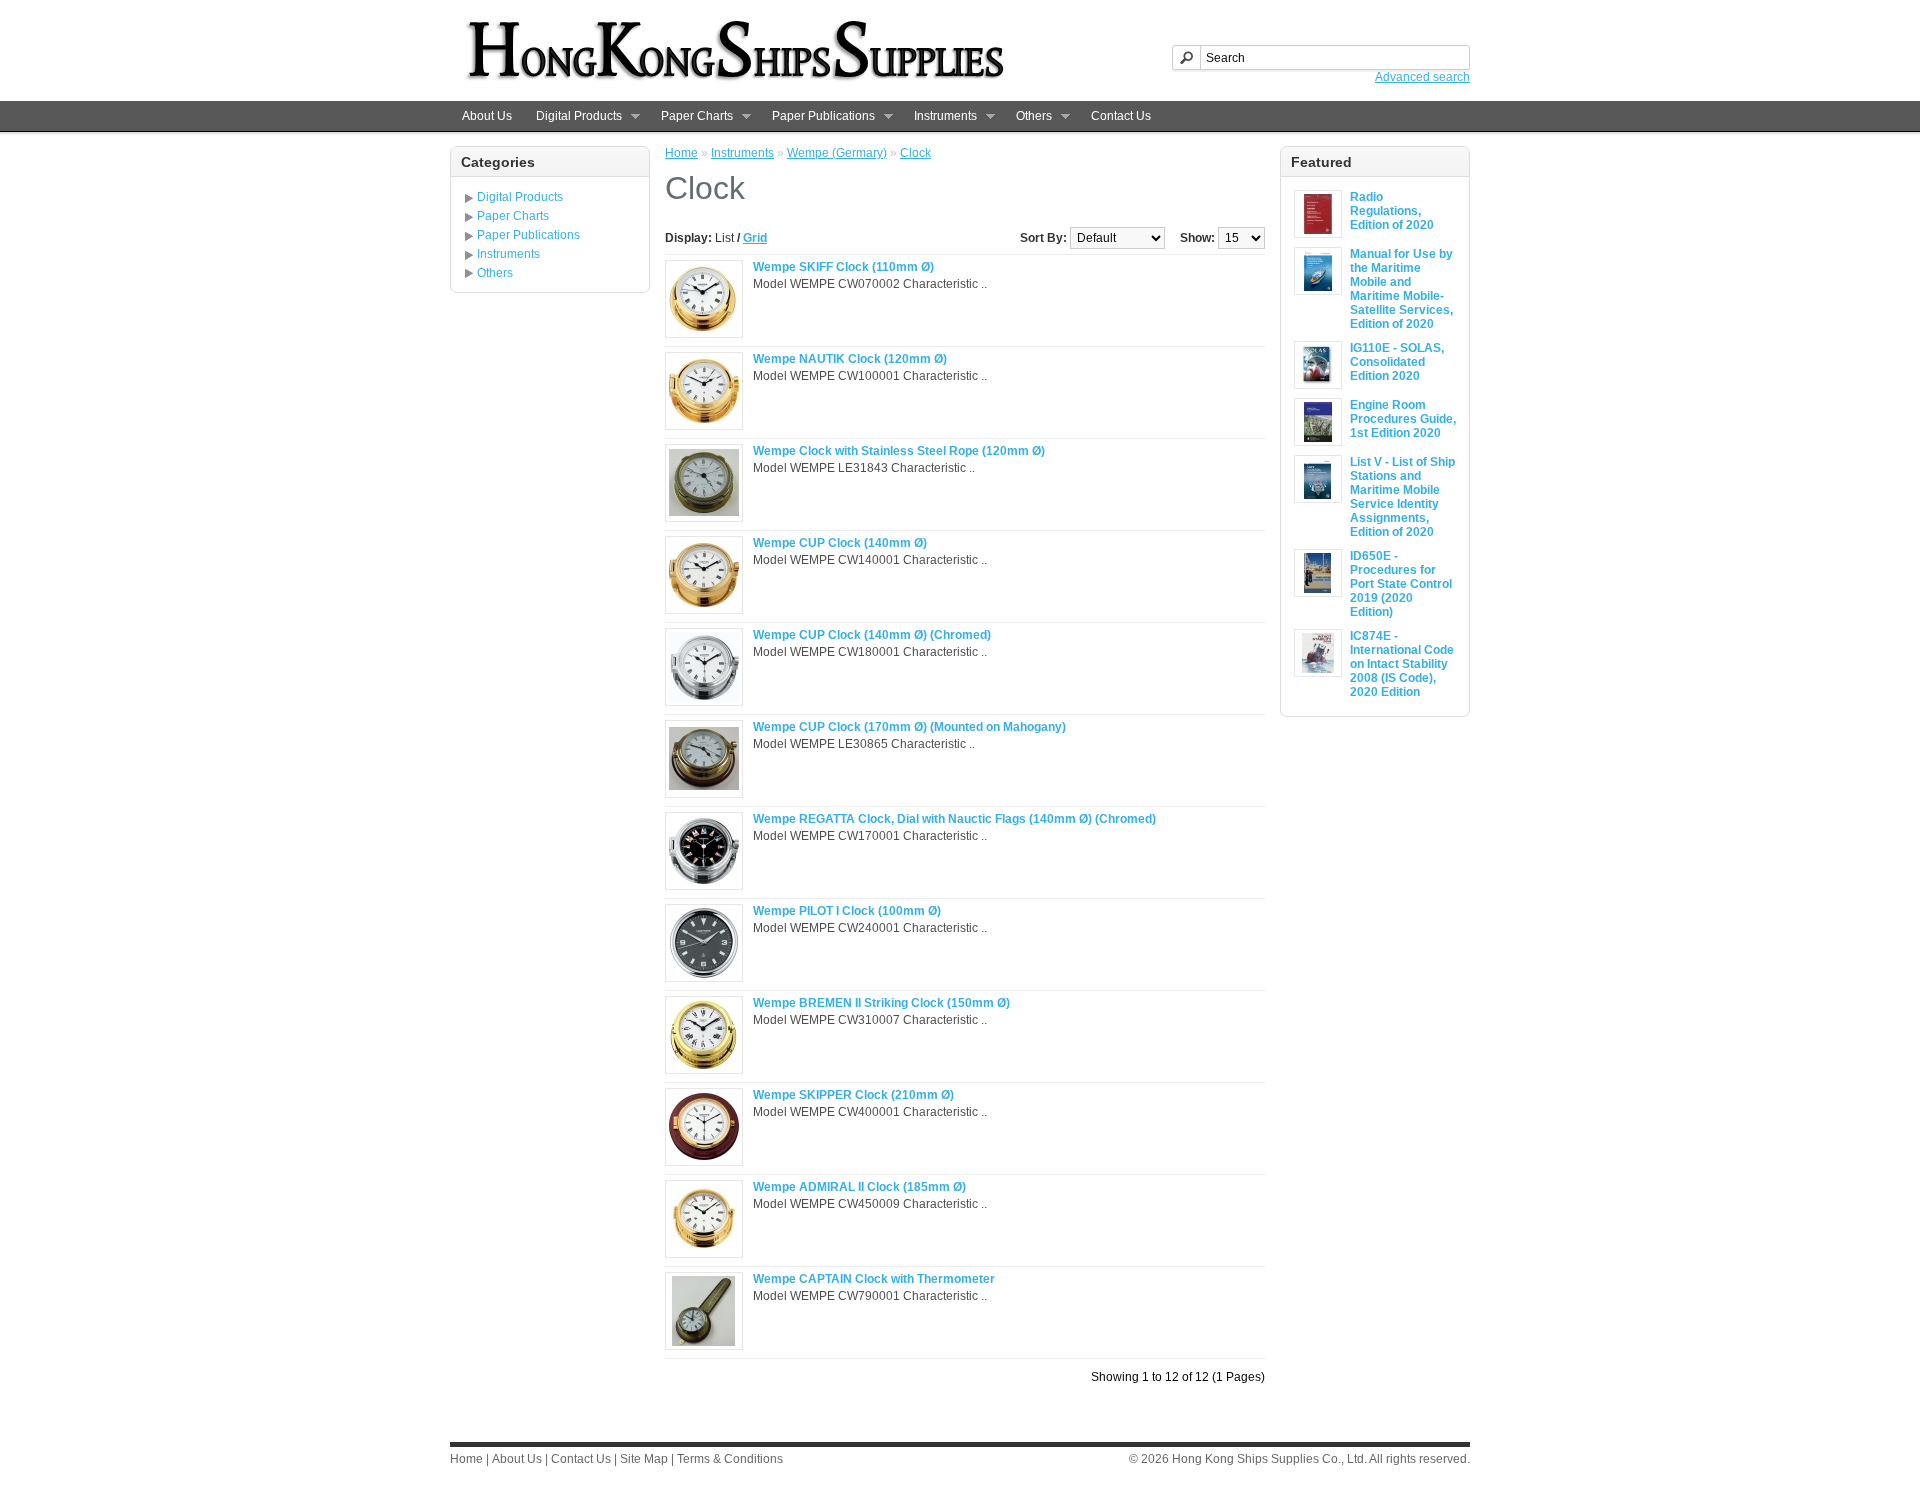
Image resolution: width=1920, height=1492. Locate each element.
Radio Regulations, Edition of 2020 (1392, 211)
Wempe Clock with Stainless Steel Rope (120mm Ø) (899, 451)
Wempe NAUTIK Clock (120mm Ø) (850, 359)
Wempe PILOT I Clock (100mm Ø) (847, 911)
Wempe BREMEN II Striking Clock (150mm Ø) (881, 1003)
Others (1028, 116)
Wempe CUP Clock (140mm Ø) (840, 543)
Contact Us (1121, 116)
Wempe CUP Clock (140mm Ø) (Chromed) (872, 635)
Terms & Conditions (730, 1459)
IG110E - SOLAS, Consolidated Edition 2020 (1397, 362)
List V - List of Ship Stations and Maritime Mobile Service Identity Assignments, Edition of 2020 (1402, 497)
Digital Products (573, 116)
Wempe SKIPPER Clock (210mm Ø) (853, 1095)
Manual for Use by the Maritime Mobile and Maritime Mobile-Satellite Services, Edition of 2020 (1401, 289)
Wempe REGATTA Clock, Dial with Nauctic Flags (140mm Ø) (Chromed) (954, 819)
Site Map (644, 1459)
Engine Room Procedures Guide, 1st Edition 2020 (1403, 419)
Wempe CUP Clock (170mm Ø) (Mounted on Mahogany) (909, 727)
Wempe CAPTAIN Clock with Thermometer (874, 1279)
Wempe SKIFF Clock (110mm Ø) (843, 267)
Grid (755, 238)
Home (681, 153)
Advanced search (1422, 77)
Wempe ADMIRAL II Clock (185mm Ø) (859, 1187)
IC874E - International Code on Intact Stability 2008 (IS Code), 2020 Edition (1402, 664)
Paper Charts (691, 116)
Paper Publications (817, 116)
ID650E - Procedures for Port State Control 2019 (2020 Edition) (1401, 584)
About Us (487, 116)
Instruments (939, 116)
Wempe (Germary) (837, 153)
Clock (915, 153)
